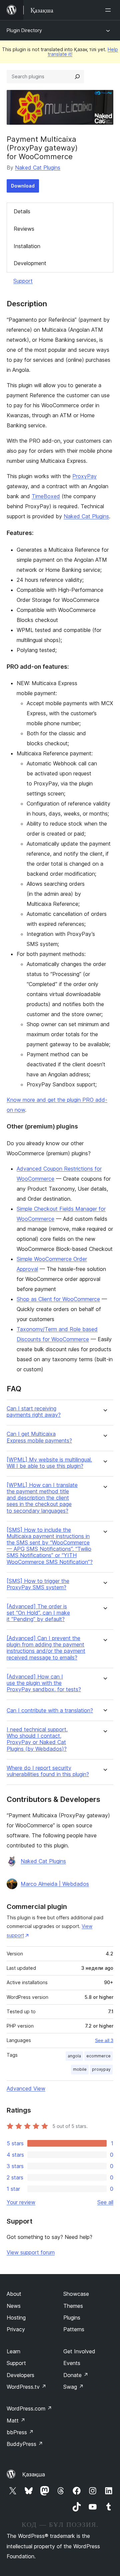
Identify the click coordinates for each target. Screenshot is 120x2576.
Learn (13, 2351)
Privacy (16, 2329)
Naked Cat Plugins (38, 168)
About (14, 2294)
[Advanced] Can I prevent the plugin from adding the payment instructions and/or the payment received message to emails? (46, 1648)
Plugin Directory (24, 30)
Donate (76, 2375)
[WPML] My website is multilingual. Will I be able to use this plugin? (49, 1463)
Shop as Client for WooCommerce (58, 1299)
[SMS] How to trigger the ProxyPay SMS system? (38, 1584)
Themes (73, 2306)
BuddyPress (25, 2444)
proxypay (101, 2069)
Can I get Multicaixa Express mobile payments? (39, 1437)
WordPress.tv (26, 2387)
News (14, 2306)
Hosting (16, 2318)
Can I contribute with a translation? (50, 1710)
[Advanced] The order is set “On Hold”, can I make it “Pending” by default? (38, 1613)
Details (22, 211)
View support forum (31, 2252)
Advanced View (26, 2088)
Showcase (76, 2294)
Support (23, 281)
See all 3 (104, 2040)
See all (105, 2202)
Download (23, 186)
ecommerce (98, 2056)
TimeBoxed (46, 496)
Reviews (24, 229)
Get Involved (79, 2351)
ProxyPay (84, 476)
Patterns (74, 2329)
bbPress (20, 2432)
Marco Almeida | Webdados (55, 1884)
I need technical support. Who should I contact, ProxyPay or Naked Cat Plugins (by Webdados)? (37, 1739)
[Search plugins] (77, 77)
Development (30, 263)
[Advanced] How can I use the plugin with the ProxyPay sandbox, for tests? (44, 1683)
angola (74, 2056)
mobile (80, 2069)
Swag (73, 2387)
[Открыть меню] (109, 10)
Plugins (72, 2318)
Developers (20, 2375)
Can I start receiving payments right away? (34, 1412)
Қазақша (34, 2474)
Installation (27, 246)
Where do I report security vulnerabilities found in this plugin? (48, 1771)
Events (72, 2363)
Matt (16, 2421)
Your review (21, 2202)
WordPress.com (29, 2408)
